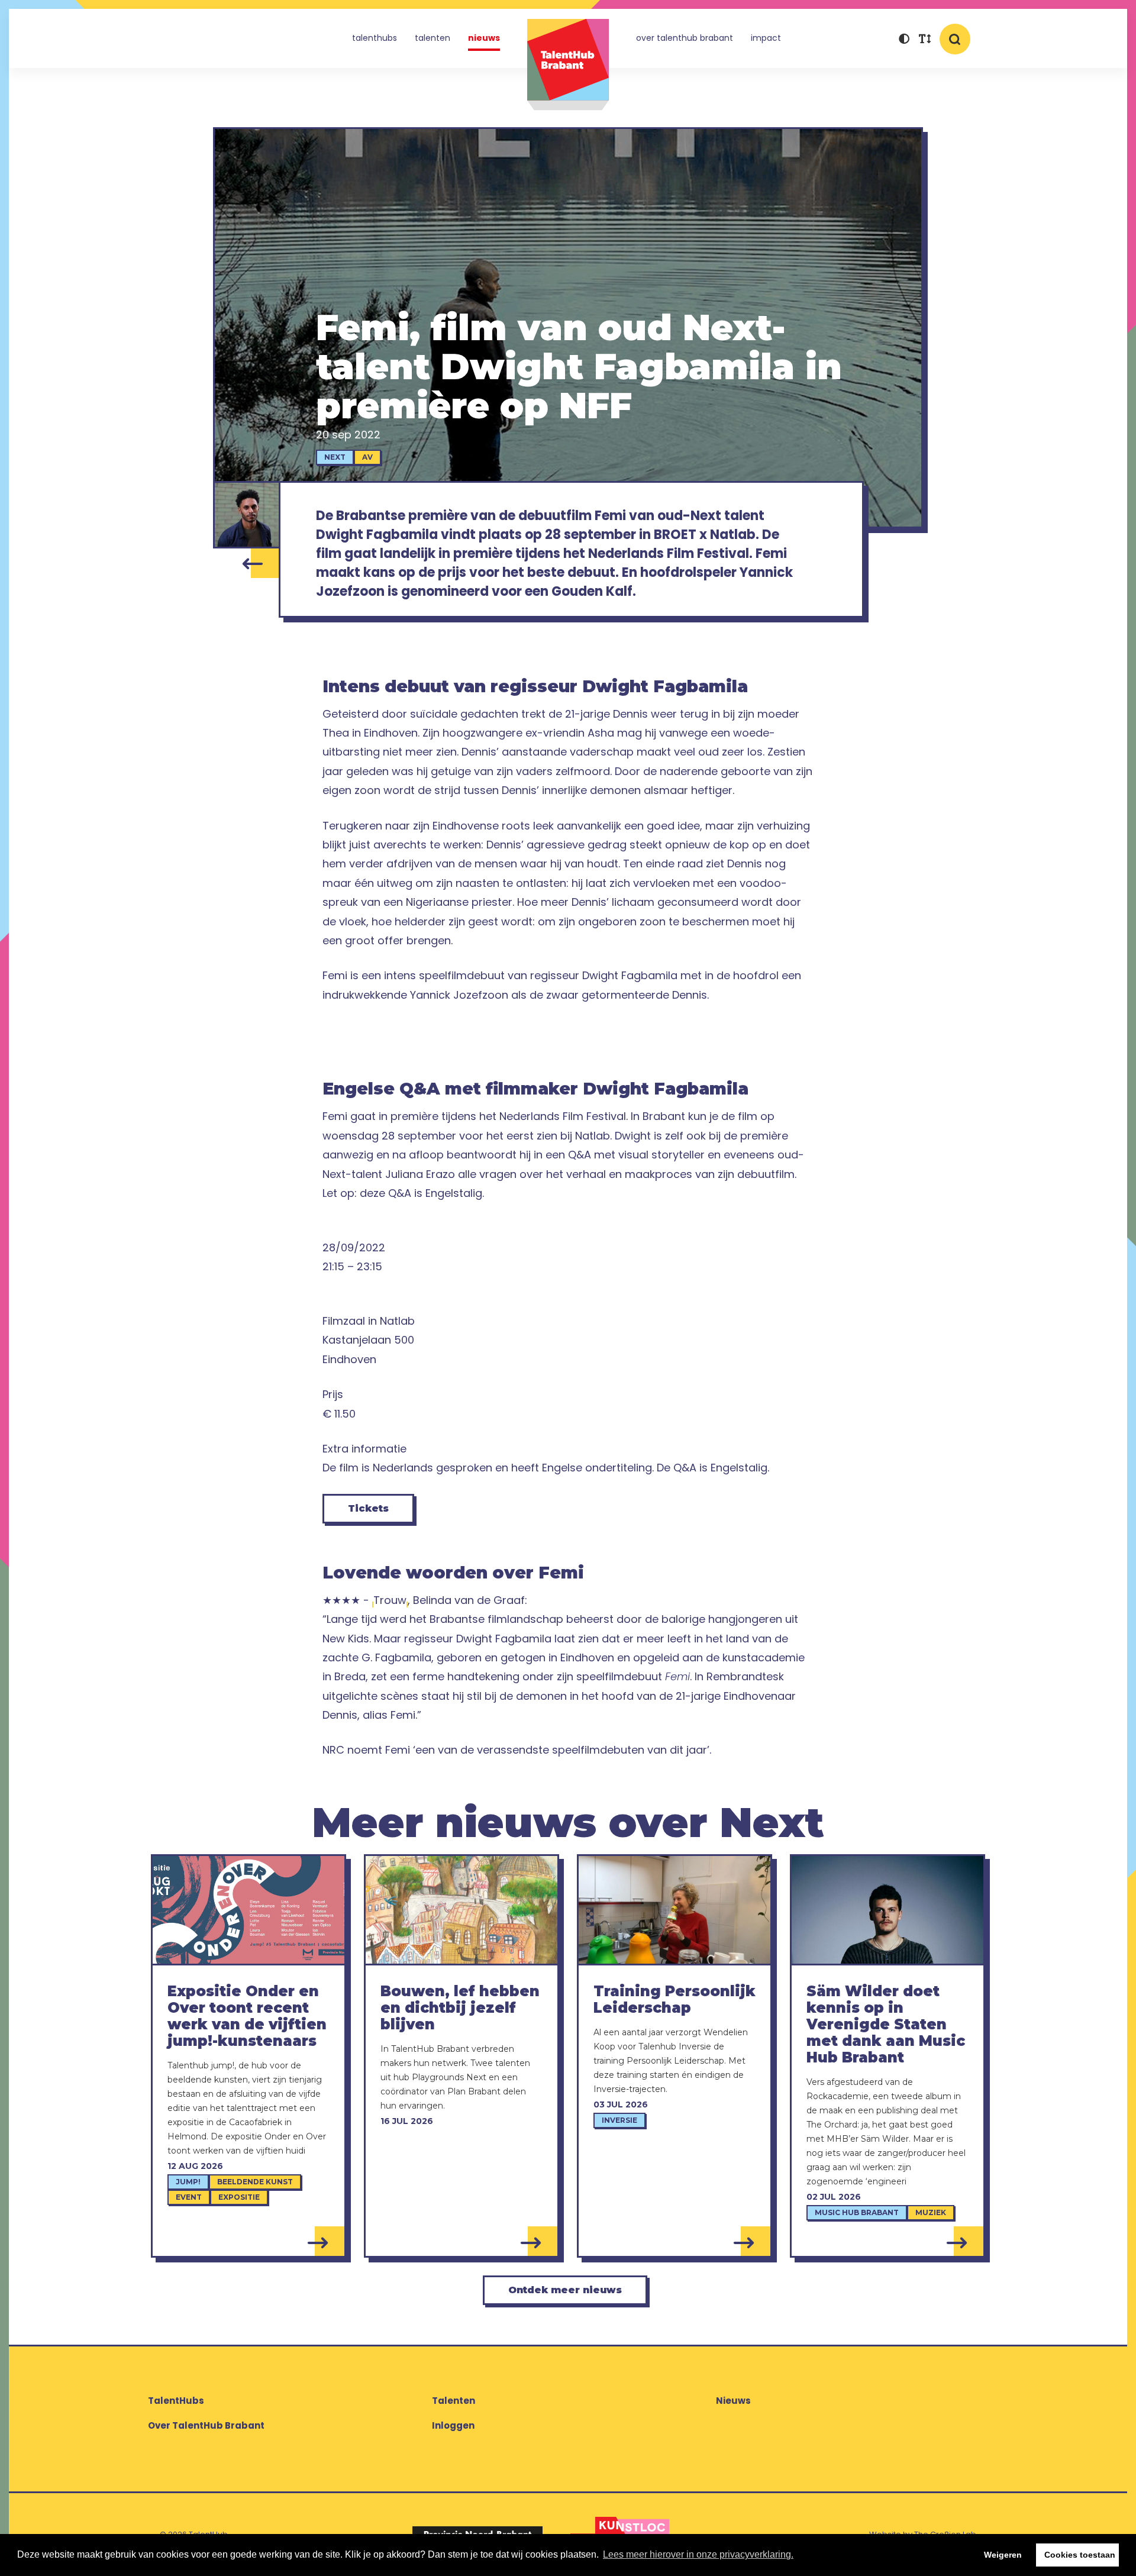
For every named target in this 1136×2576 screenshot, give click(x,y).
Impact (766, 38)
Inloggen (453, 2425)
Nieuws (484, 38)
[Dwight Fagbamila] (247, 515)
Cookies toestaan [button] (1080, 2555)
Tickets (368, 1508)
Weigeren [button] (1003, 2555)
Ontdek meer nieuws (565, 2290)
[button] (904, 40)
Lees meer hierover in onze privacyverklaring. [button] (698, 2554)
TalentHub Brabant (568, 65)
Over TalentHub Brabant (685, 38)
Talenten (433, 38)
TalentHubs (375, 38)
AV (367, 457)
